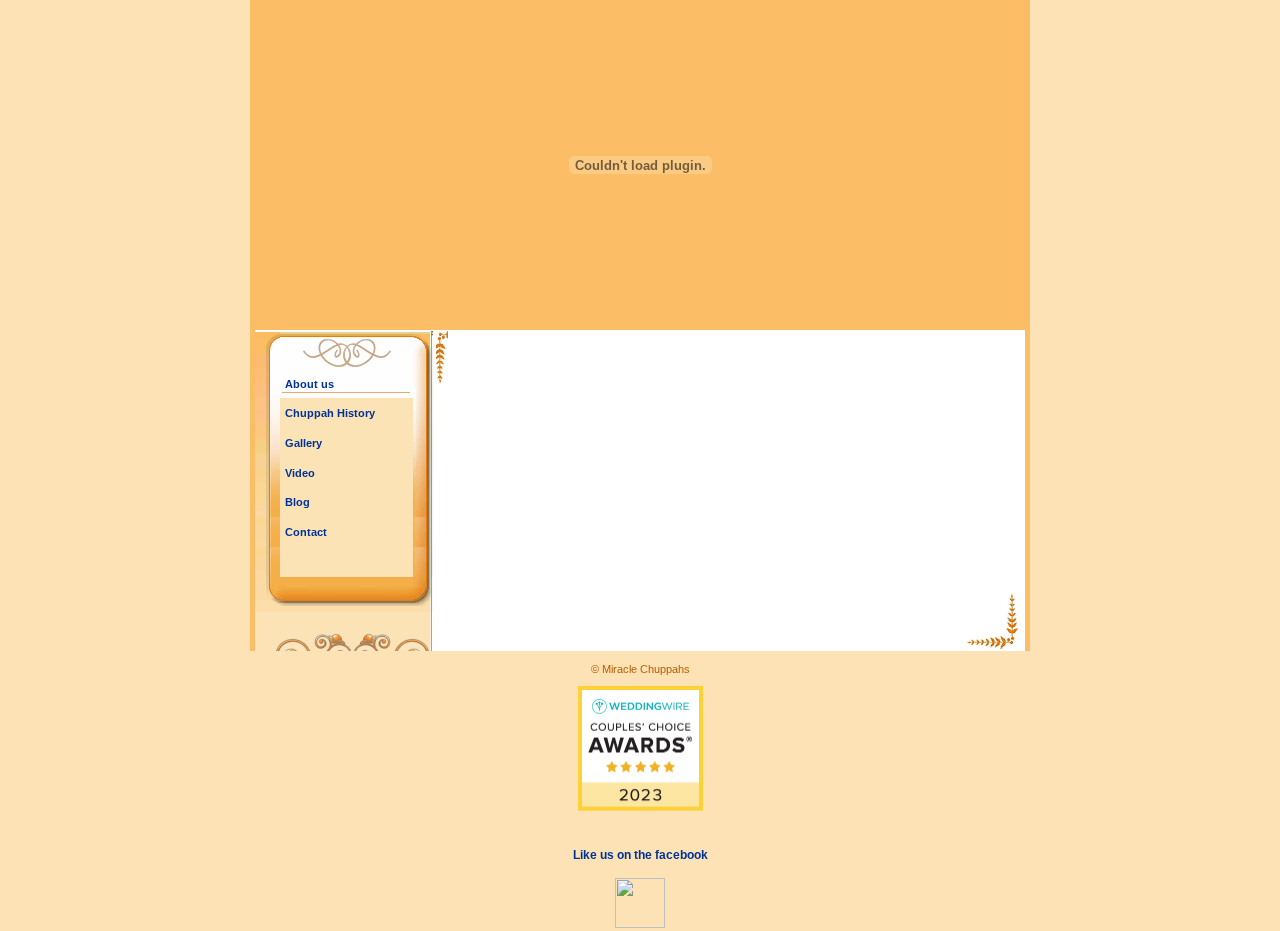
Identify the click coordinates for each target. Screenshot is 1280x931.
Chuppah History (330, 413)
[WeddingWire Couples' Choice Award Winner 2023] (640, 805)
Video (300, 473)
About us (309, 384)
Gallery (303, 443)
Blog (297, 502)
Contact (306, 532)
